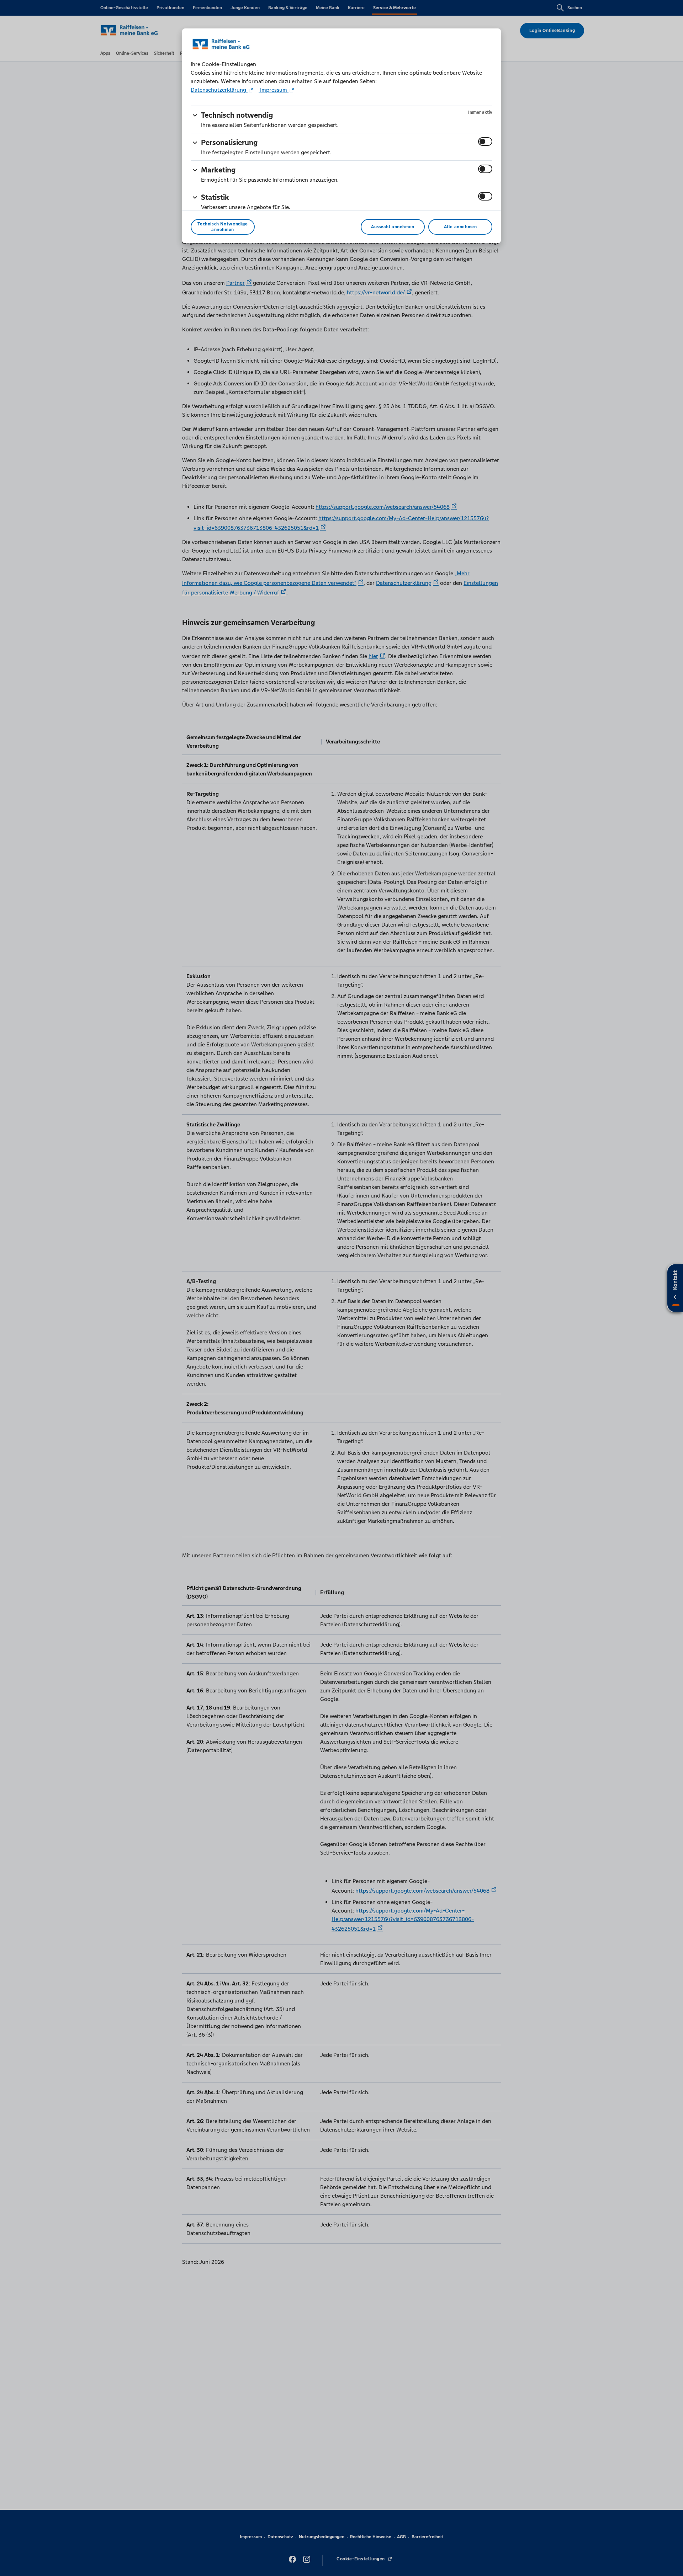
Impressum (274, 90)
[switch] (485, 142)
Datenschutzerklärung (219, 90)
